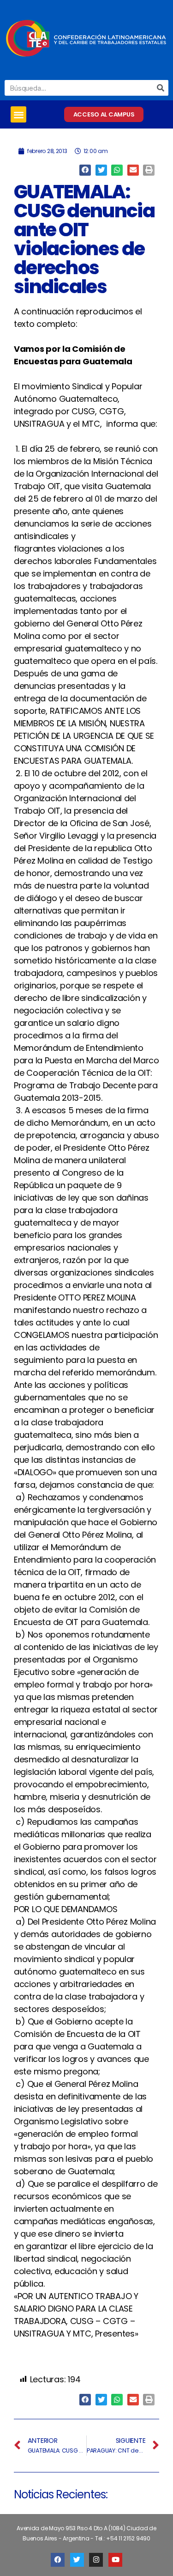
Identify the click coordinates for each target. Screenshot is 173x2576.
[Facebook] (58, 2560)
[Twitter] (77, 2560)
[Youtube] (115, 2560)
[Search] (161, 88)
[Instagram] (96, 2560)
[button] (18, 114)
